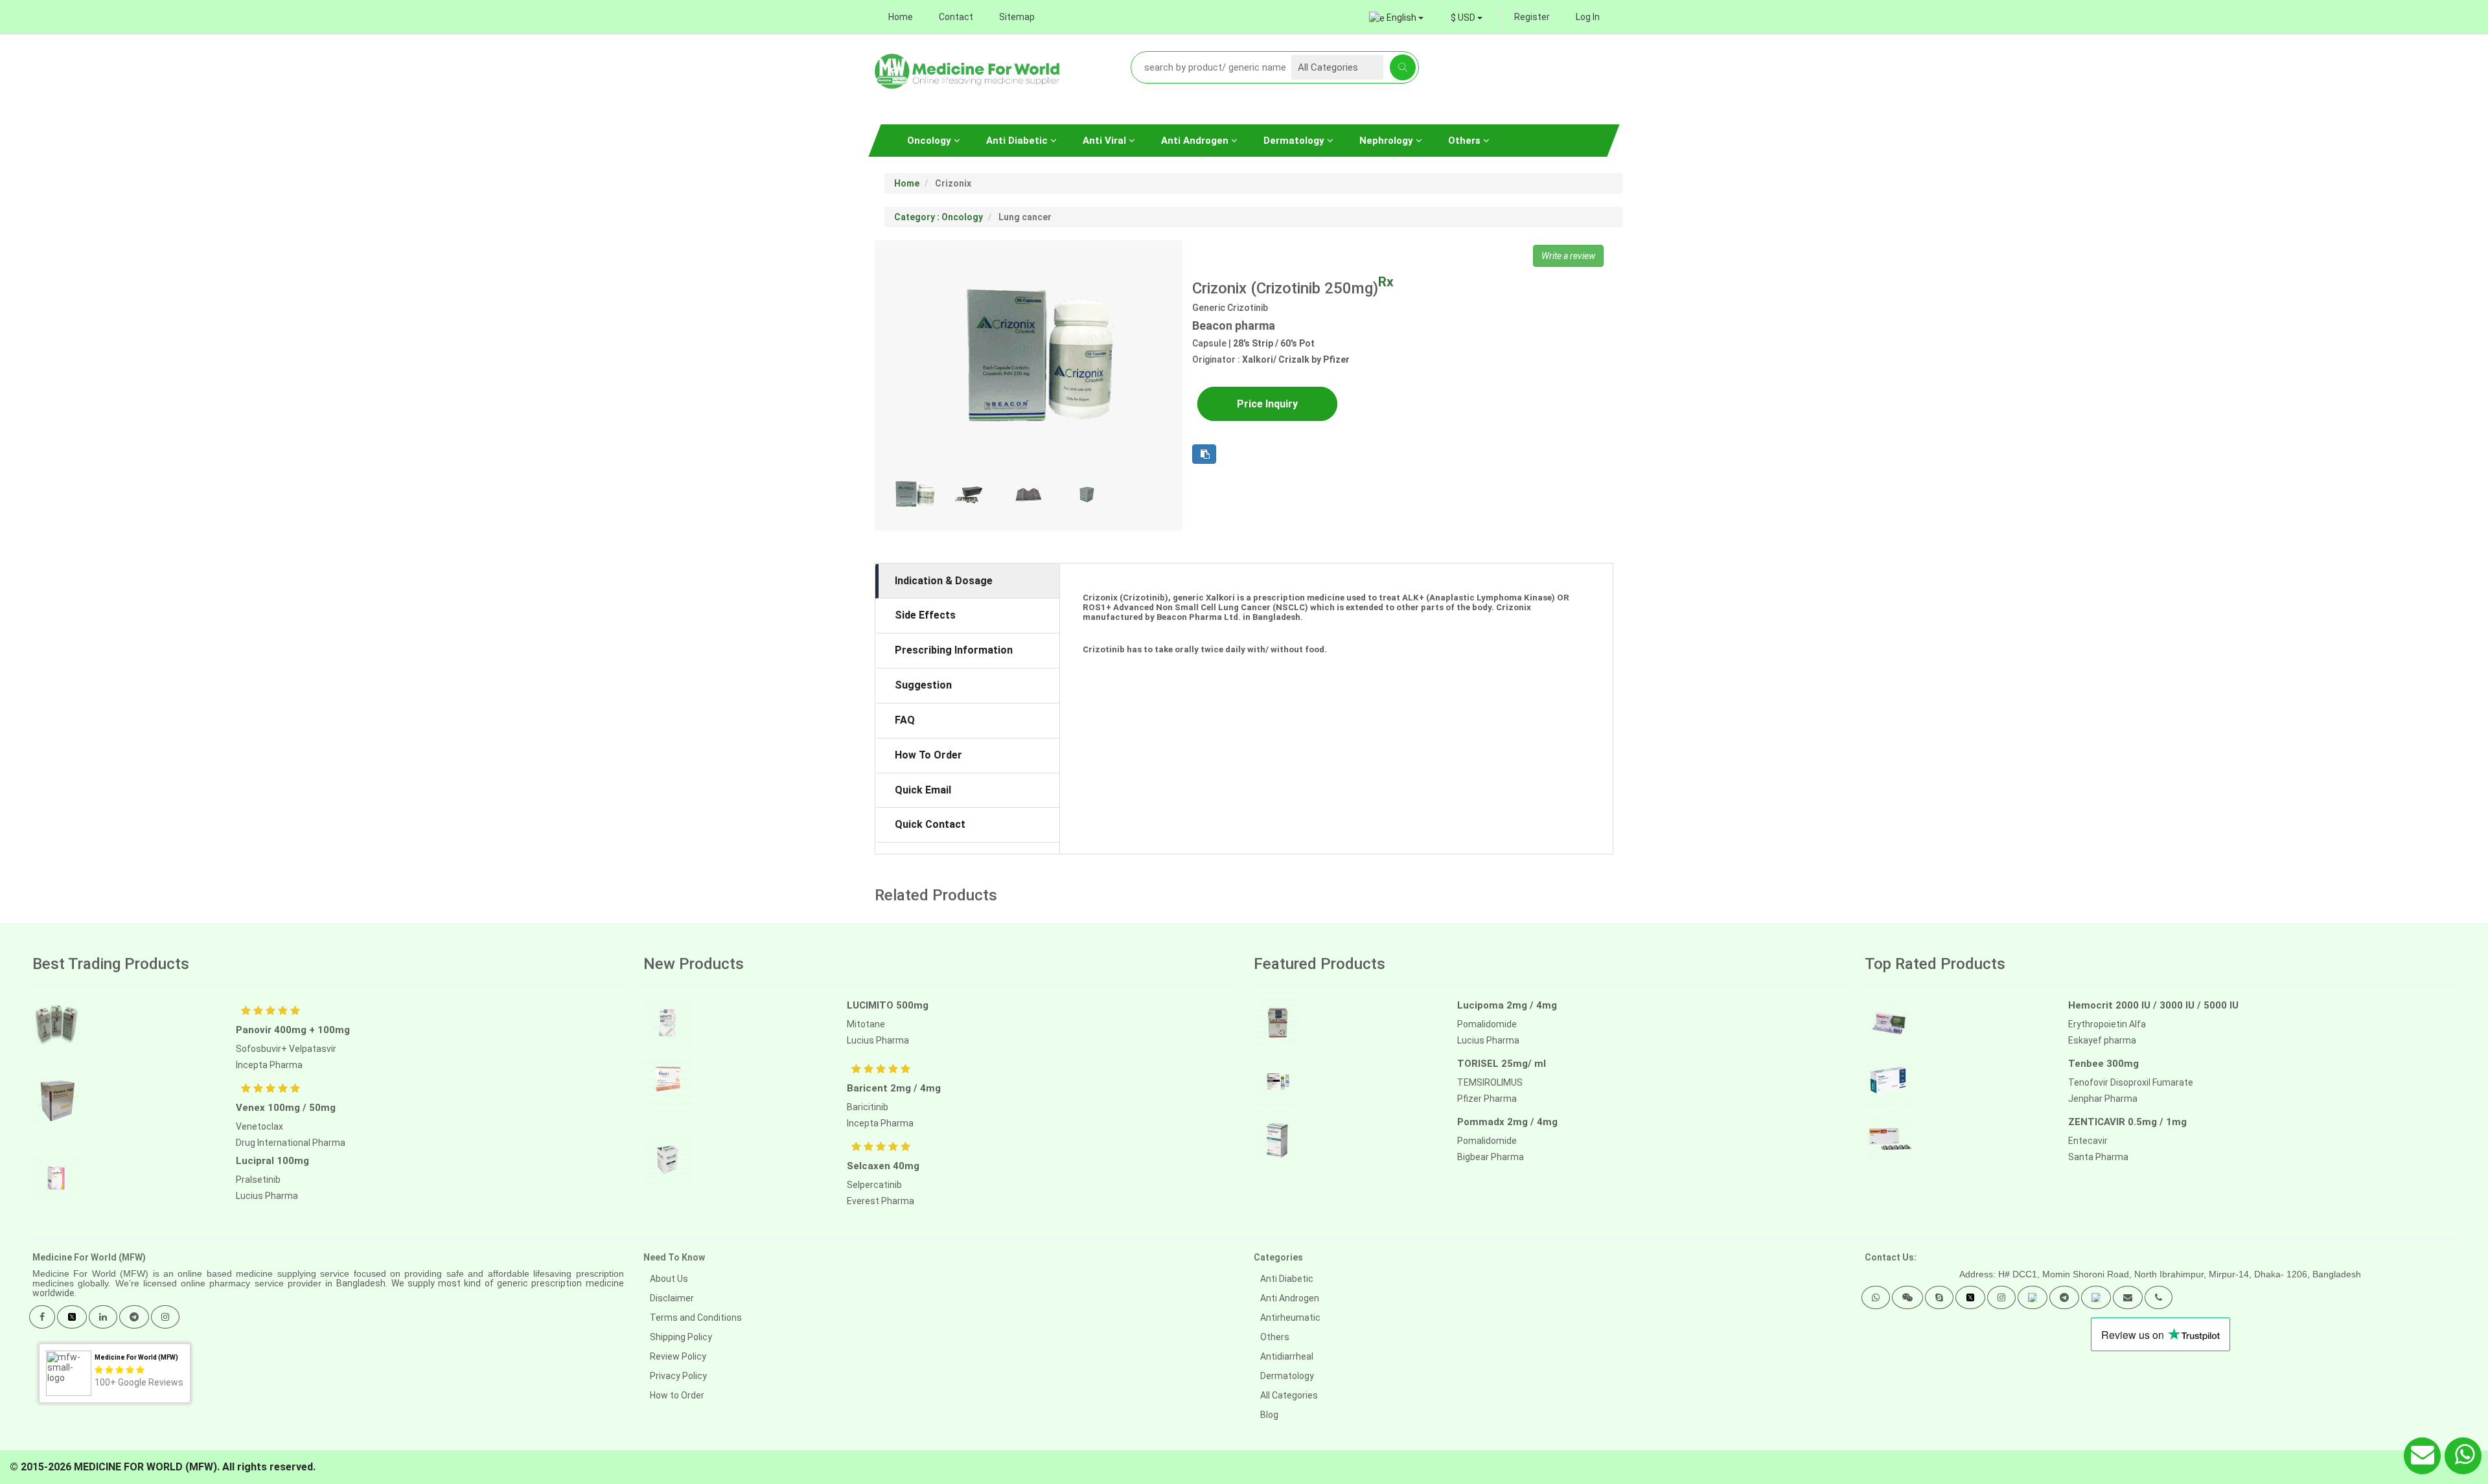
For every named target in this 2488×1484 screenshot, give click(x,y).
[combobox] (1467, 17)
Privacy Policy (678, 1376)
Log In (1588, 17)
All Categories (1289, 1395)
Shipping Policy (681, 1337)
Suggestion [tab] (923, 685)
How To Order (928, 755)
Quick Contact (930, 824)
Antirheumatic (1290, 1318)
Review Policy (678, 1356)
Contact (956, 17)
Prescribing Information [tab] (954, 650)
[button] (1876, 1297)
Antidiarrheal (1287, 1356)
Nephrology (1388, 141)
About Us (669, 1279)
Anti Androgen (1196, 141)
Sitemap (1017, 17)
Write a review (1568, 256)
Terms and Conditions (696, 1318)
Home (901, 17)
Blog (1269, 1415)
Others (1466, 141)
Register (1532, 17)
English (1401, 17)
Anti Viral (1106, 141)
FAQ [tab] (905, 720)
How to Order (677, 1395)
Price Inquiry (1267, 404)
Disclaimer (672, 1298)
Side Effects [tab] (925, 615)
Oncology (930, 141)
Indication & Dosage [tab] (944, 581)
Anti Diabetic (1018, 141)
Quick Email (923, 790)
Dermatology (1295, 141)
